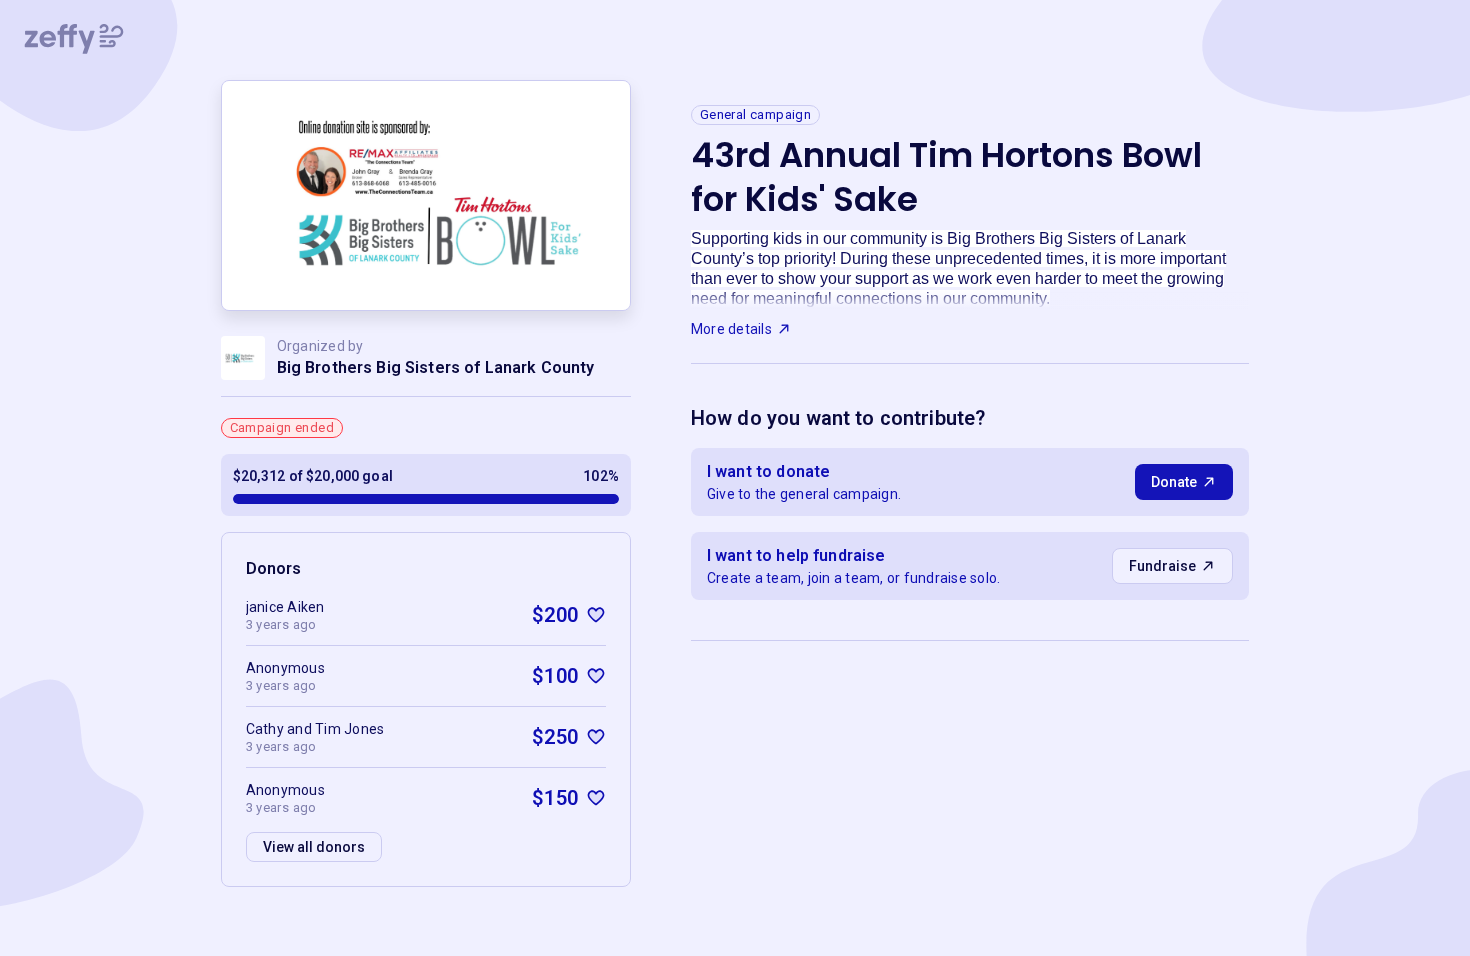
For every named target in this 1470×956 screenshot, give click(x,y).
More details (731, 329)
